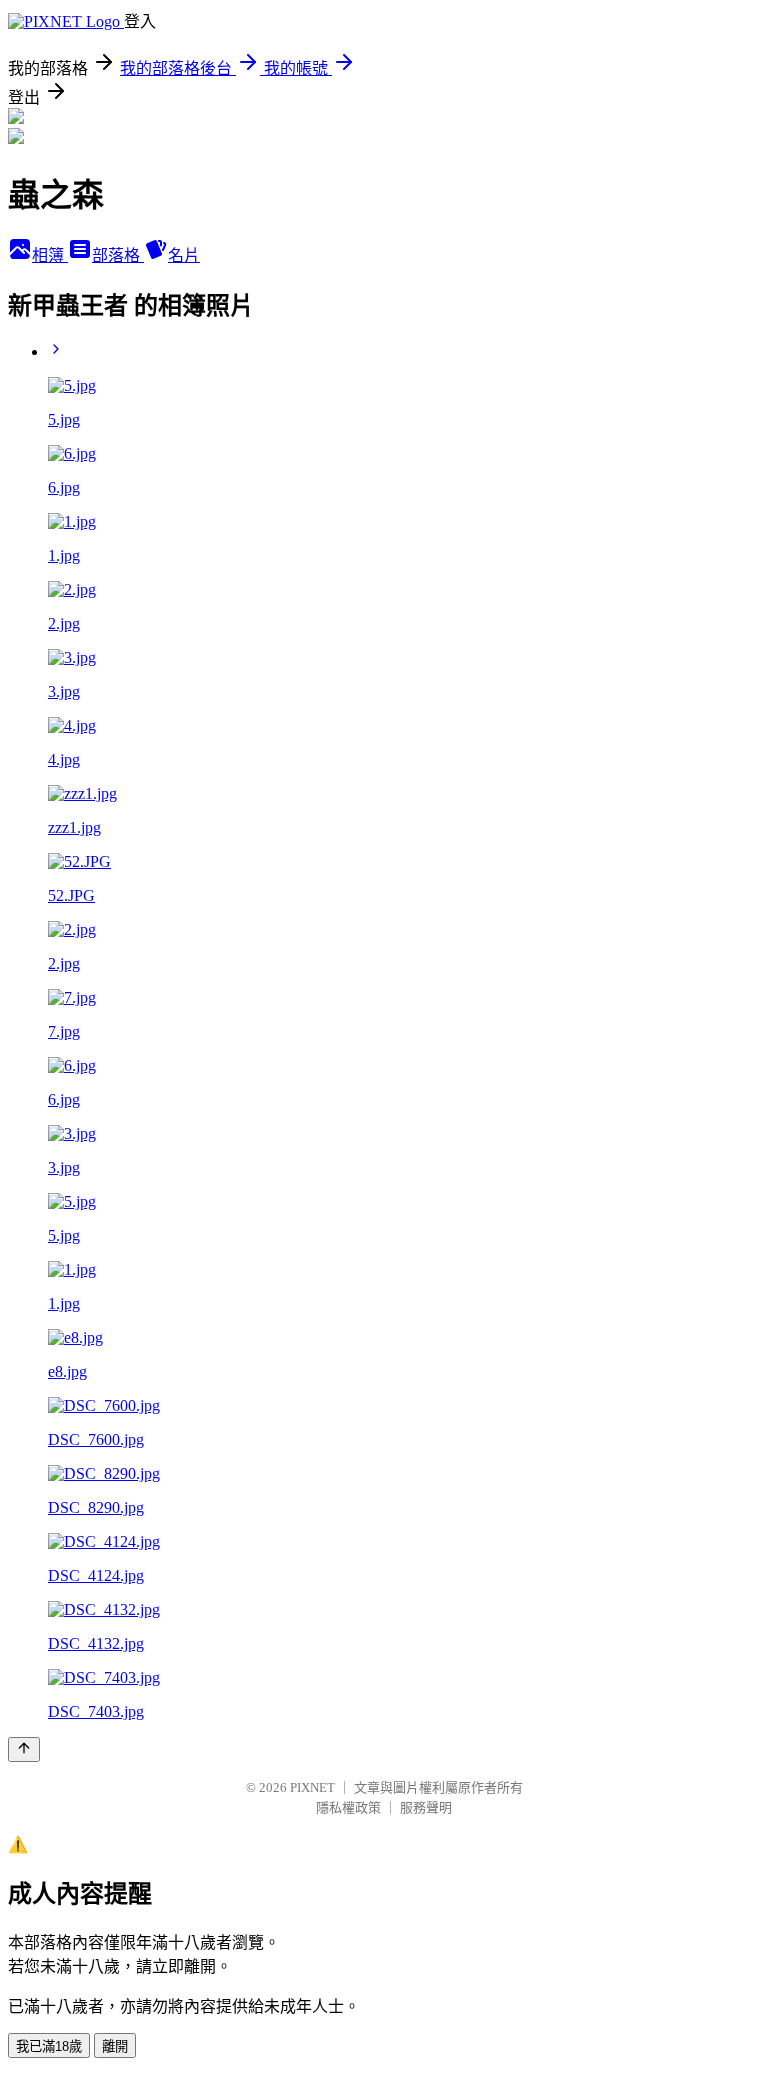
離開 (115, 2046)
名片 (184, 255)
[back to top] (24, 1749)
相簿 (50, 255)
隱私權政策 (348, 1807)
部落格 (118, 255)
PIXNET (312, 1787)
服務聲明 (426, 1807)
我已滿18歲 (49, 2046)
